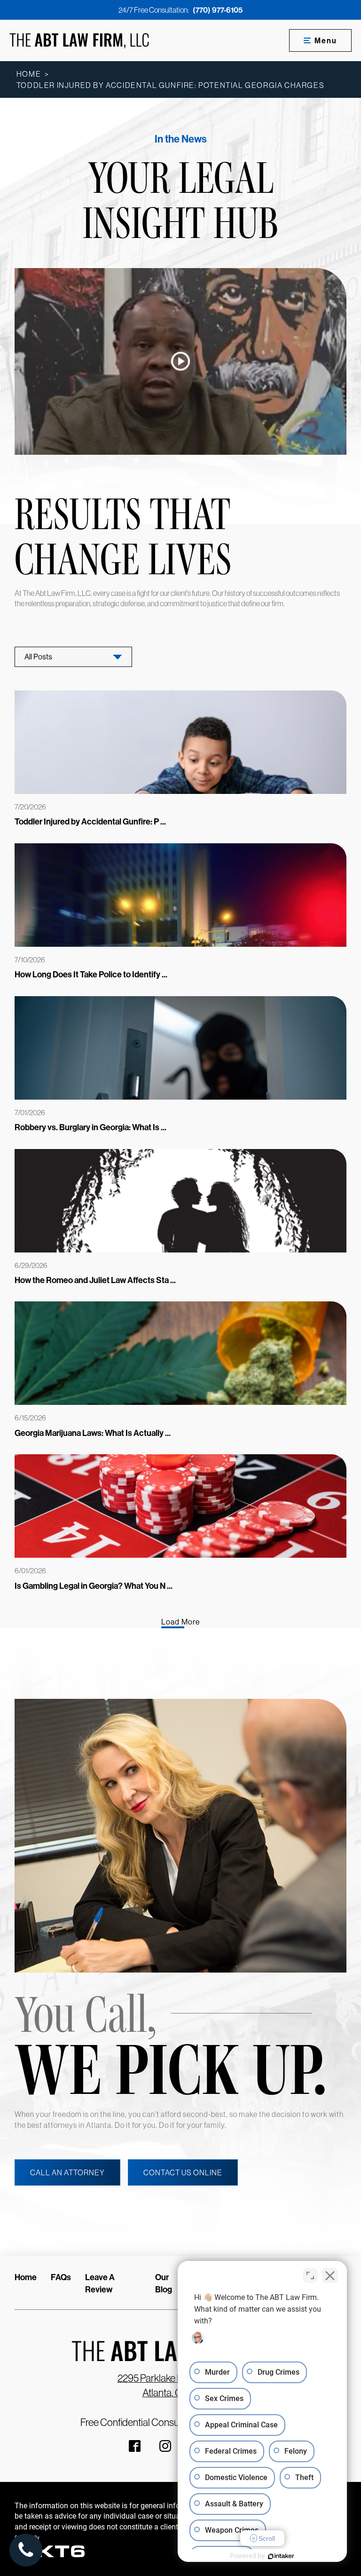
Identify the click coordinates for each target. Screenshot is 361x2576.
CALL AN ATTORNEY (67, 2172)
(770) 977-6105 (218, 10)
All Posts (38, 657)
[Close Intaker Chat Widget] (330, 2275)
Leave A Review (100, 2283)
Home (29, 74)
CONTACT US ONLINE (183, 2172)
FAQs (61, 2277)
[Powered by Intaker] (281, 2556)
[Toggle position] (310, 2275)
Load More (181, 1622)
